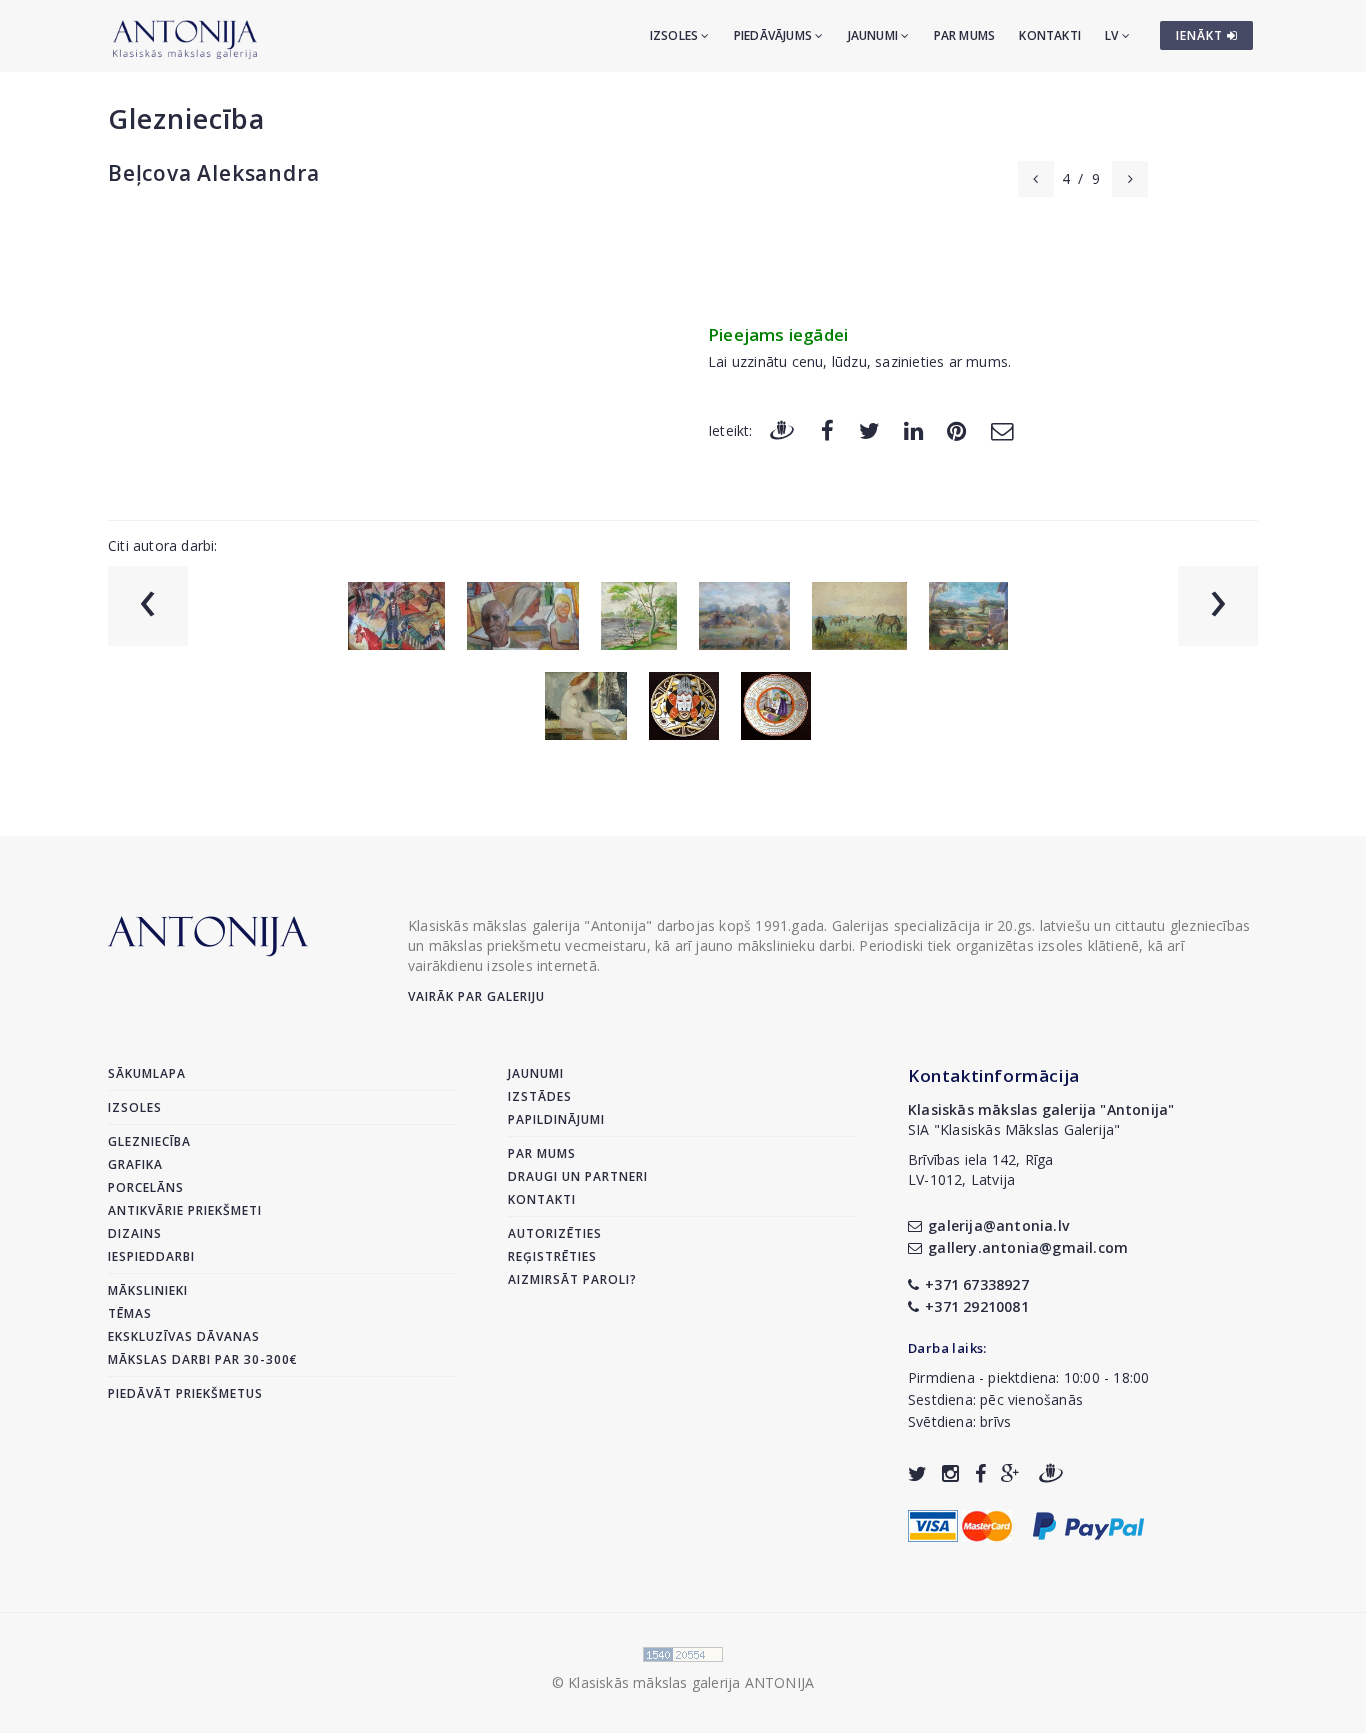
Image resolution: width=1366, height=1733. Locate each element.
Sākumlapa (147, 1073)
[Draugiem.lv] (782, 429)
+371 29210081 (977, 1306)
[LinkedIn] (913, 429)
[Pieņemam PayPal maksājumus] (1088, 1524)
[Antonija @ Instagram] (950, 1473)
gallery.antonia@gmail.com (1028, 1247)
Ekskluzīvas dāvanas (184, 1336)
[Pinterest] (956, 429)
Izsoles (676, 35)
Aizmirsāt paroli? (572, 1279)
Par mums (965, 35)
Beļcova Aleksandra (213, 173)
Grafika (135, 1164)
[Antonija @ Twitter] (917, 1473)
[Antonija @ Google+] (1010, 1473)
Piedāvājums (774, 35)
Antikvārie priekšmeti (185, 1210)
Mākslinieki (148, 1290)
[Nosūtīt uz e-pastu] (1002, 429)
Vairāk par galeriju (476, 996)
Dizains (135, 1233)
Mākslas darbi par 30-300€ (203, 1359)
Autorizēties (555, 1233)
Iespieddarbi (151, 1256)
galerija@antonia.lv (998, 1225)
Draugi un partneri (578, 1176)
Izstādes (540, 1096)
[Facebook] (827, 429)
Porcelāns (146, 1187)
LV (1113, 35)
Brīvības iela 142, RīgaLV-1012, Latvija (981, 1169)
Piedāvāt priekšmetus (185, 1393)
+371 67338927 (977, 1284)
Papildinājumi (556, 1119)
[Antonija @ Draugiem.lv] (1051, 1473)
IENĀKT (1201, 35)
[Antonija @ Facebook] (980, 1473)
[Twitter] (869, 429)
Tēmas (130, 1313)
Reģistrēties (552, 1256)
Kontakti (1050, 35)
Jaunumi (875, 35)
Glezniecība (186, 118)
